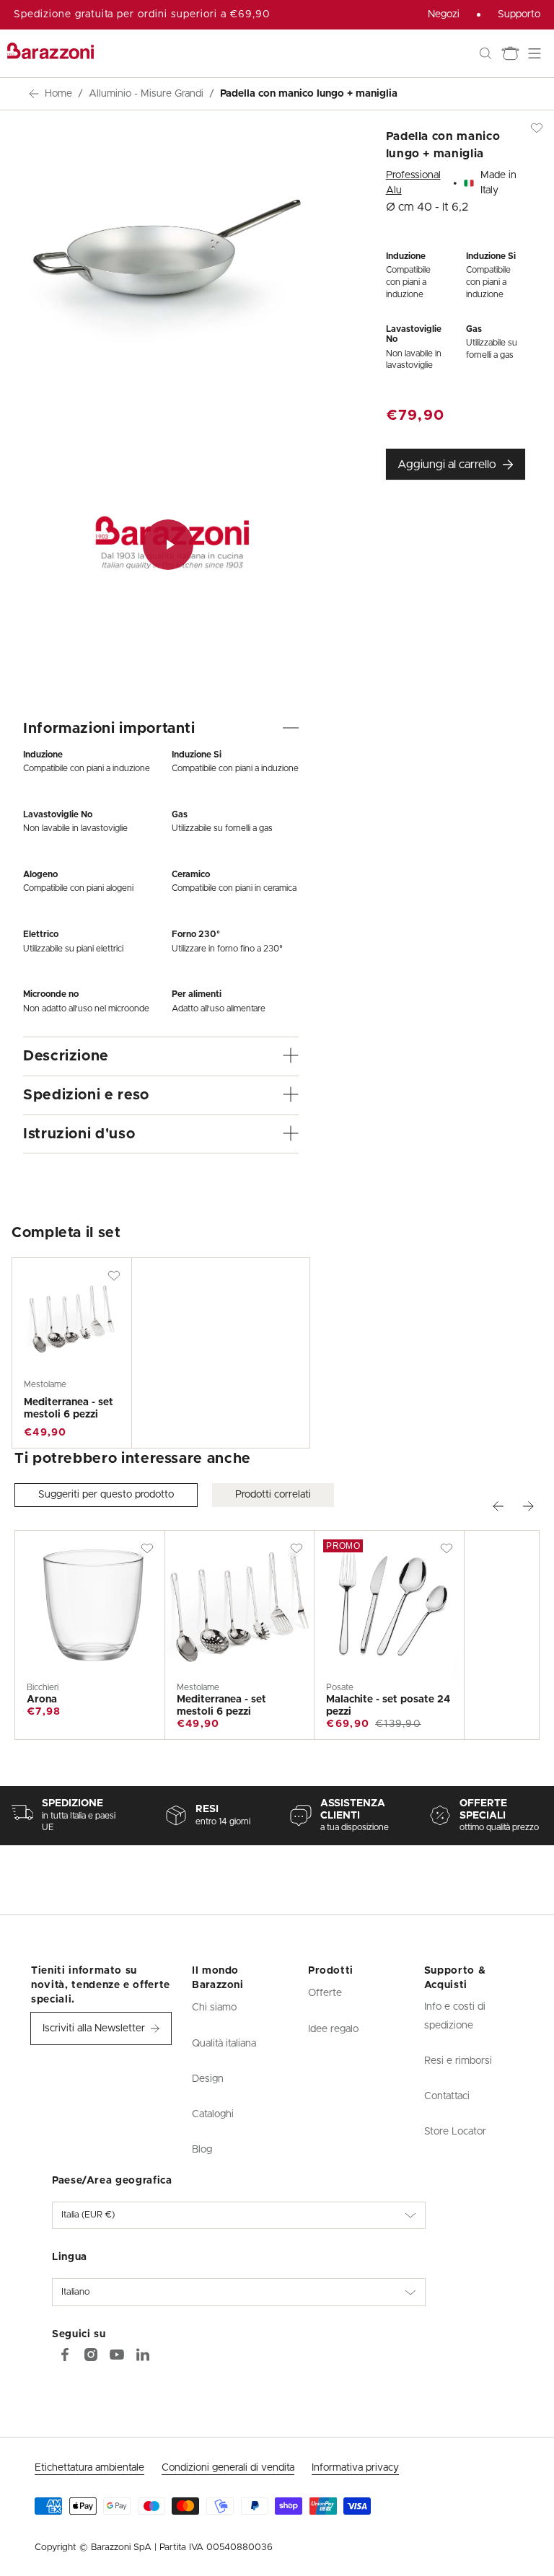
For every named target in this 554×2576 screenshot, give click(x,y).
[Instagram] (91, 2355)
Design (208, 2079)
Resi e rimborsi (458, 2061)
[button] (485, 53)
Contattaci (447, 2096)
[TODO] (143, 2355)
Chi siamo (214, 2008)
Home (58, 94)
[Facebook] (65, 2355)
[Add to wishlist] (114, 1275)
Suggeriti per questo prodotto (106, 1495)
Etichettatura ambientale (89, 2468)
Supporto (519, 14)
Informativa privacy (355, 2468)
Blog (202, 2150)
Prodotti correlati (273, 1495)
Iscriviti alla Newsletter (94, 2028)
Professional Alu (413, 183)
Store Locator (455, 2132)
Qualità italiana (224, 2044)
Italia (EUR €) (88, 2215)
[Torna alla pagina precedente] (34, 94)
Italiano (76, 2292)
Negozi (444, 14)
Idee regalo (333, 2029)
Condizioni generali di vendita (228, 2468)
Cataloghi (213, 2114)
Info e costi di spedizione (455, 2016)
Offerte (325, 1993)
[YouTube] (117, 2355)
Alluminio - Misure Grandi (146, 94)
